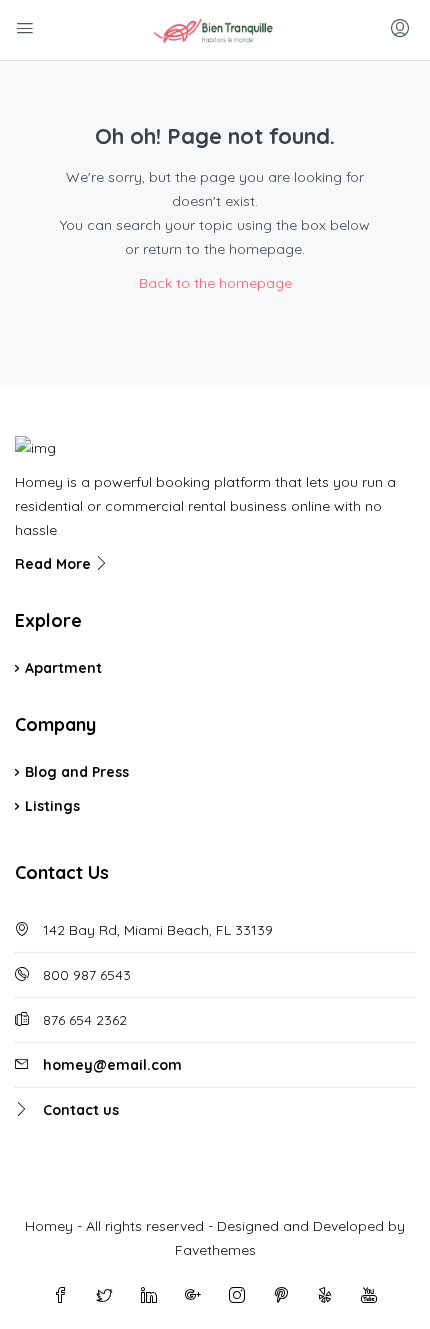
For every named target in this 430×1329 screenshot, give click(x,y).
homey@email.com (112, 1065)
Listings (52, 806)
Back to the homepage (215, 283)
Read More (55, 564)
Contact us (81, 1110)
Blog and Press (77, 772)
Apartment (63, 668)
